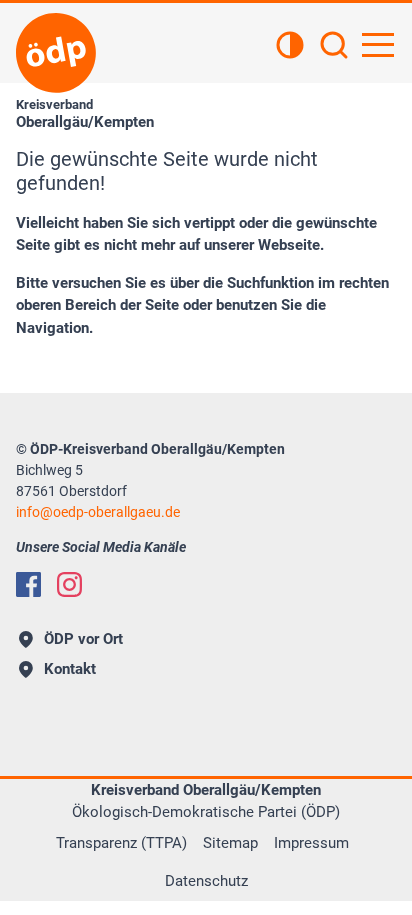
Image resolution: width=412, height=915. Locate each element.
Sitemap (230, 843)
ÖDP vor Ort (83, 639)
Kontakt (70, 669)
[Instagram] (69, 584)
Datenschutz (206, 881)
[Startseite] (56, 53)
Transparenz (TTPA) (121, 843)
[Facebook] (28, 584)
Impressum (311, 843)
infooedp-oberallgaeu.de (98, 512)
